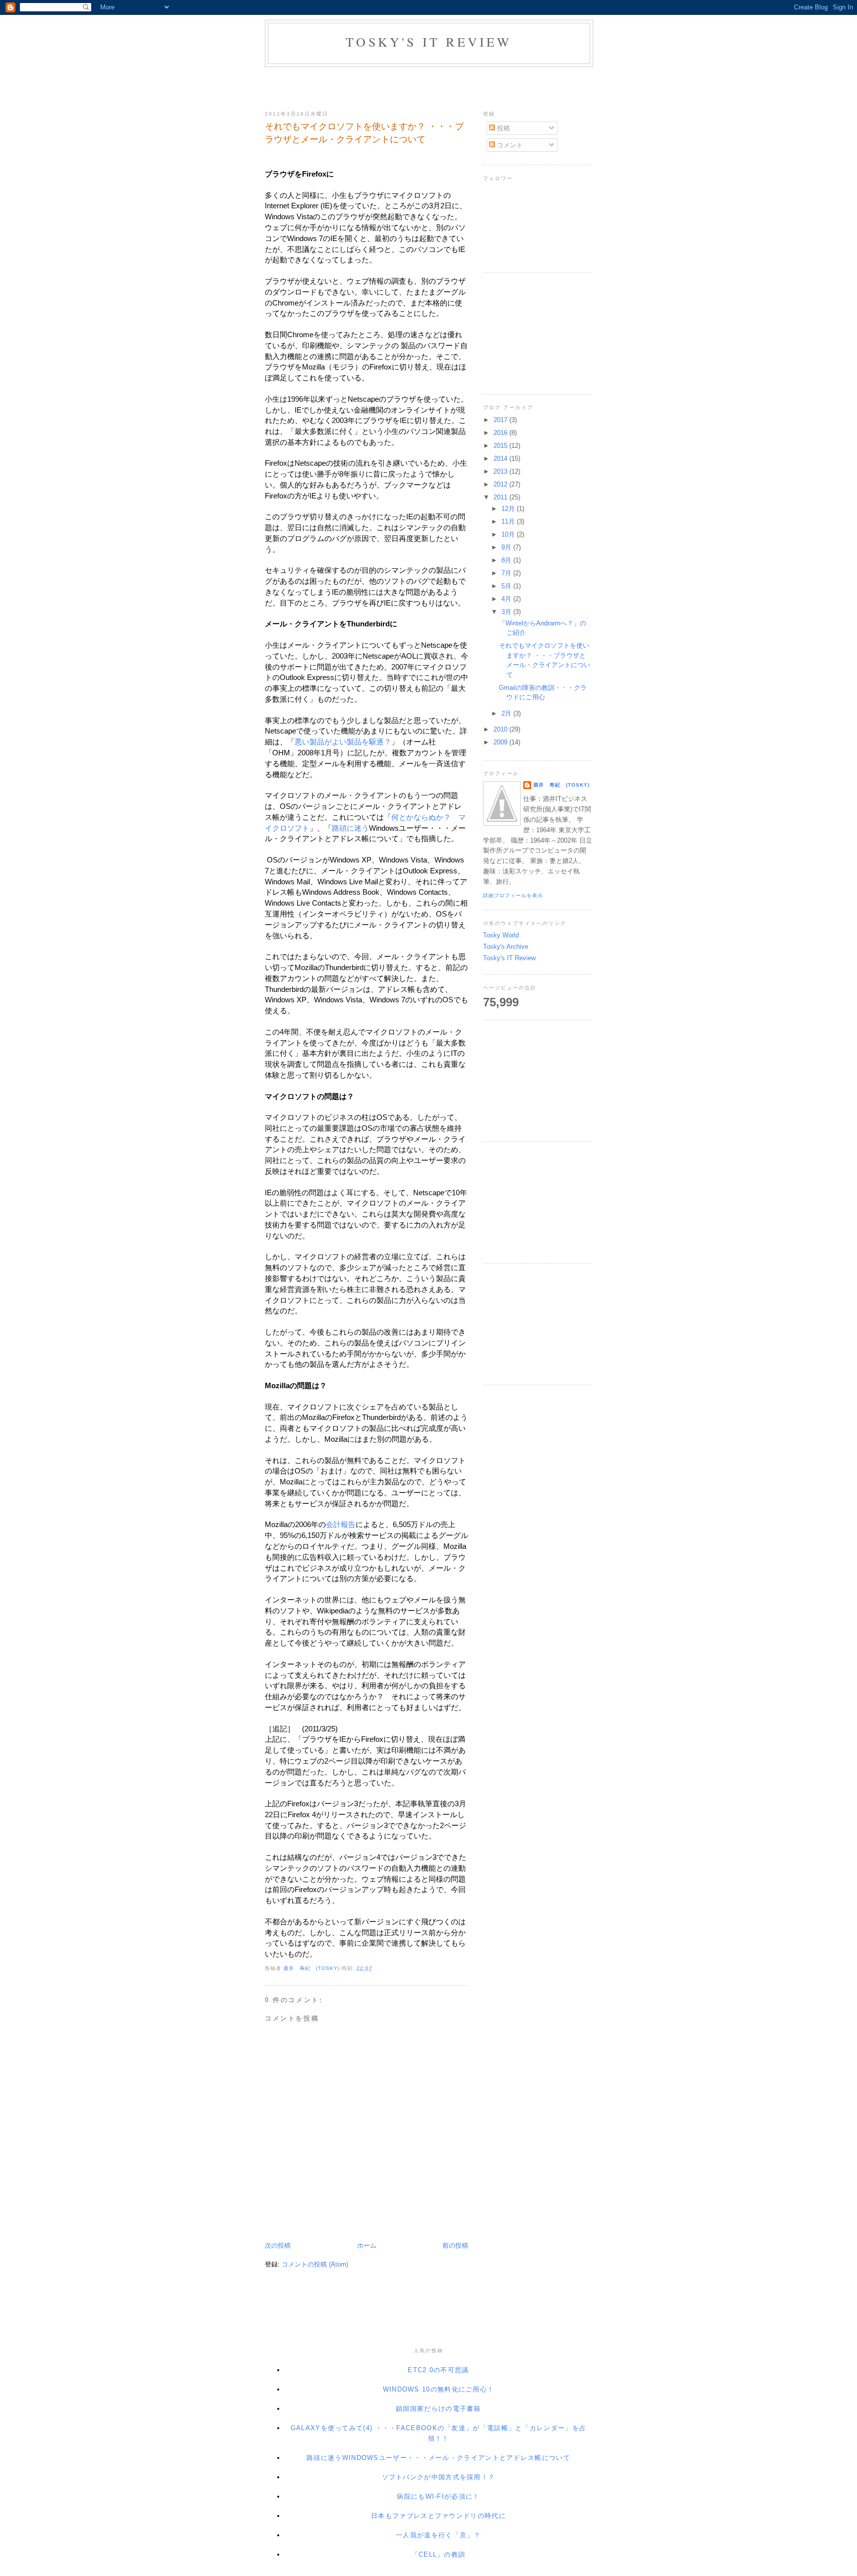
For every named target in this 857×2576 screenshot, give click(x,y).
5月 (507, 586)
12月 (509, 509)
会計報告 (341, 1525)
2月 (507, 713)
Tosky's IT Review (429, 42)
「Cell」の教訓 (439, 2554)
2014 (501, 459)
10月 (509, 534)
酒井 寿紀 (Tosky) (561, 785)
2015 (501, 446)
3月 (507, 612)
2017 (501, 420)
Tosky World (501, 935)
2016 (501, 433)
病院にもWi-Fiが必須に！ (438, 2496)
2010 (501, 729)
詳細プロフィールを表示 (513, 895)
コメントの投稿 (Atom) (315, 2264)
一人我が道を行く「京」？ (438, 2535)
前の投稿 (455, 2245)
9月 (507, 547)
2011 (501, 497)
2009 (501, 742)
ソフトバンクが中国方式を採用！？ (439, 2477)
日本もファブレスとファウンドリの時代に (438, 2516)
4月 (507, 599)
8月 (507, 560)
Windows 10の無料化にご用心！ (439, 2389)
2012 (501, 484)
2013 (501, 471)
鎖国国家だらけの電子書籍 (438, 2409)
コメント (509, 145)
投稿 (502, 128)
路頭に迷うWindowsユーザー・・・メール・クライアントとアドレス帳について (438, 2458)
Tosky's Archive (506, 947)
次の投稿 (278, 2245)
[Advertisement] (428, 87)
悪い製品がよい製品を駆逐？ (343, 742)
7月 (507, 573)
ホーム (367, 2245)
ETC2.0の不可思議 (438, 2370)
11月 (509, 521)
